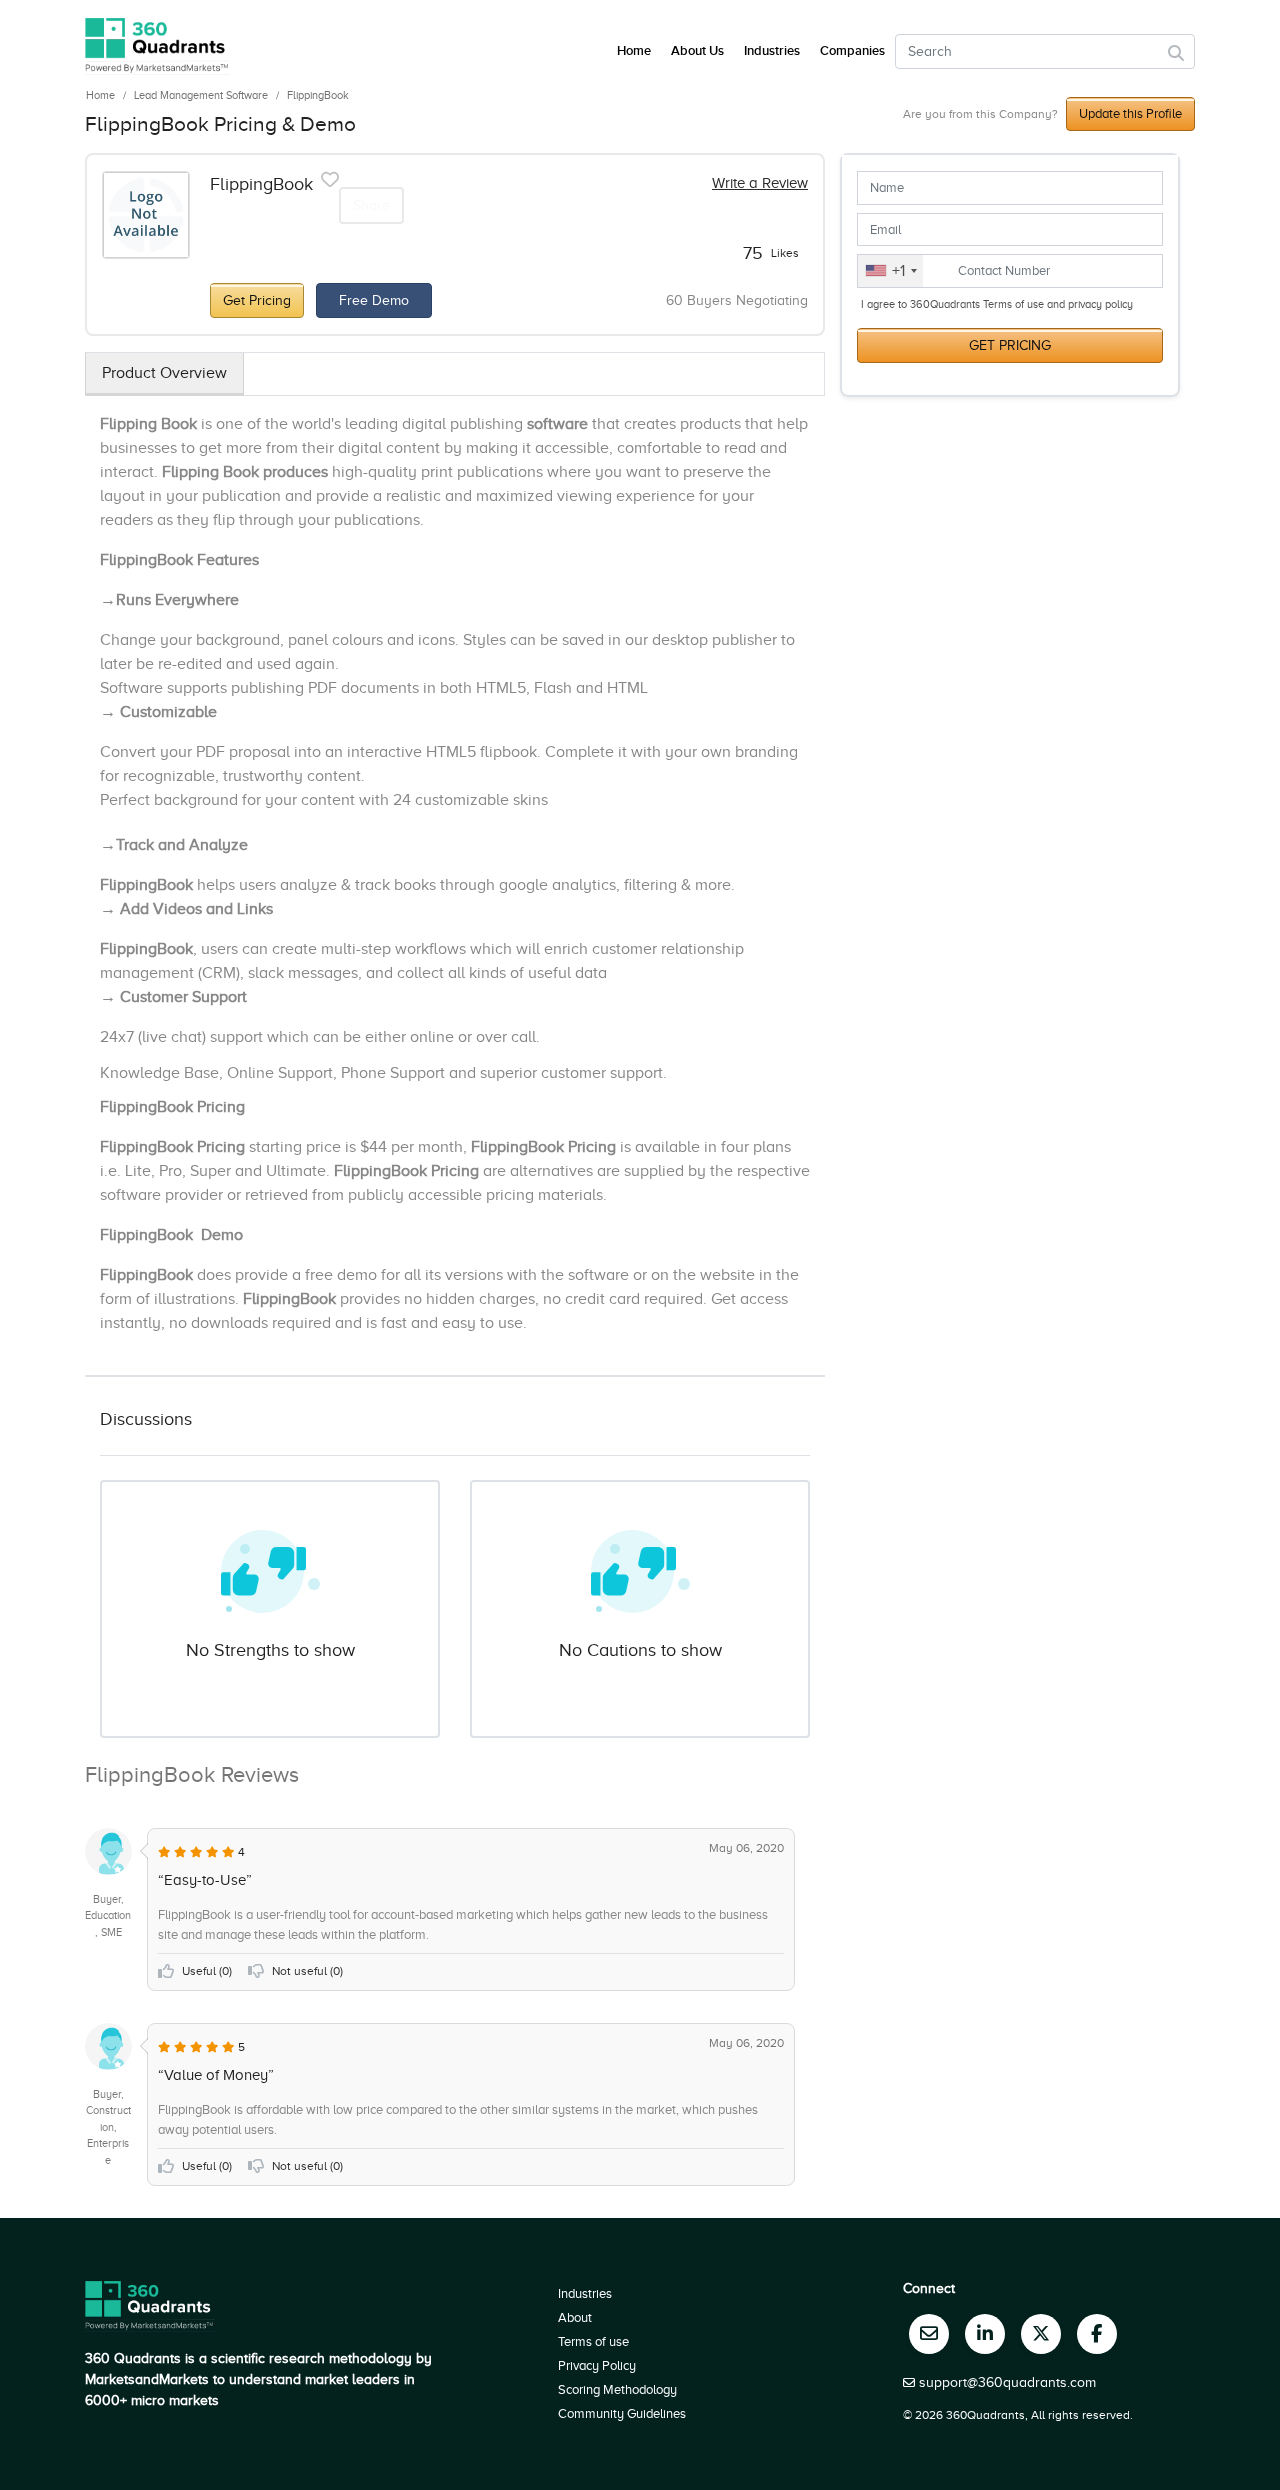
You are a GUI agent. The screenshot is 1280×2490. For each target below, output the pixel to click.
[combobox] (890, 271)
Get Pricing (257, 300)
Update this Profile (1130, 113)
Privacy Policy (597, 2365)
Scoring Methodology (617, 2389)
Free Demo (374, 300)
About (575, 2317)
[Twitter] (1041, 2334)
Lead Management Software (201, 95)
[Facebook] (1097, 2334)
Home (100, 95)
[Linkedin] (985, 2334)
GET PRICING (1010, 345)
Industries (772, 51)
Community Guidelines (622, 2413)
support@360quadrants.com (1007, 2382)
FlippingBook (318, 95)
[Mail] (929, 2334)
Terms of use (593, 2341)
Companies (852, 51)
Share (371, 205)
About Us (697, 51)
